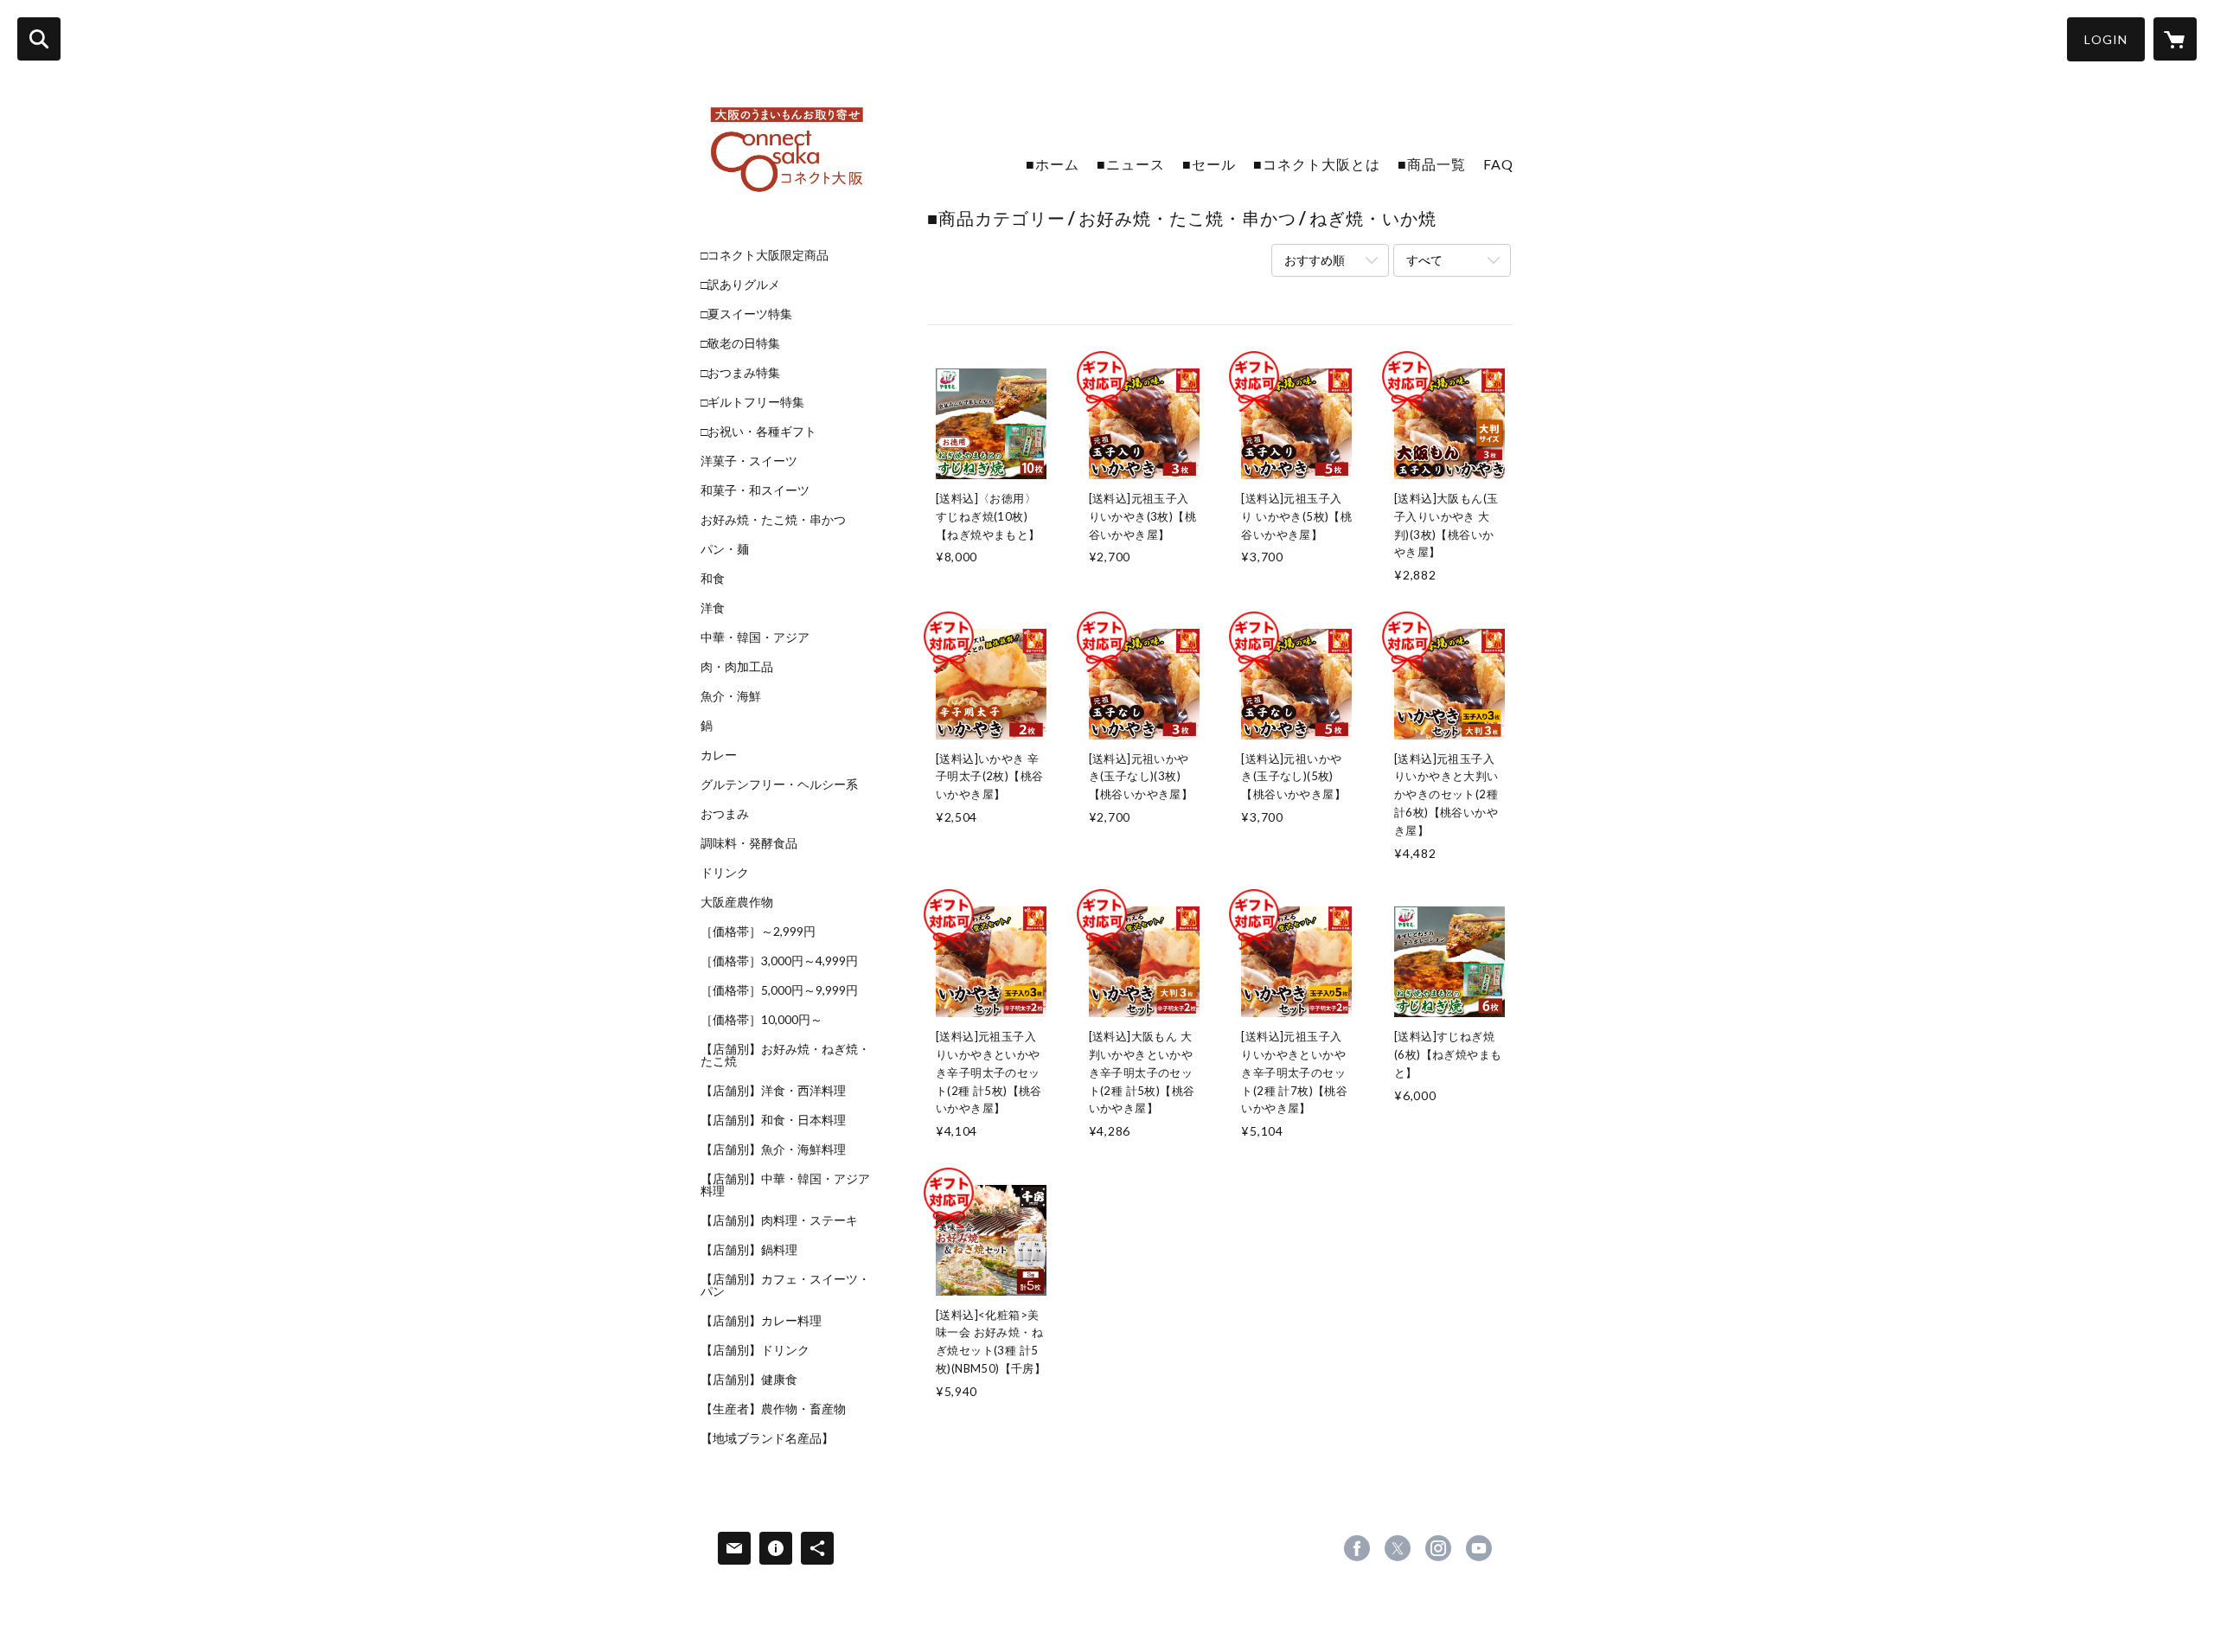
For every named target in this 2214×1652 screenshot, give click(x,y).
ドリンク (725, 873)
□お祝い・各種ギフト (758, 432)
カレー (719, 755)
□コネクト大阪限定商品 (765, 255)
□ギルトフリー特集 (752, 402)
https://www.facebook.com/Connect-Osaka (1357, 1548)
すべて (1424, 260)
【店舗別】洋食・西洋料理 (773, 1091)
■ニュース (1131, 164)
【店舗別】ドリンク (755, 1350)
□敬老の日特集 (740, 343)
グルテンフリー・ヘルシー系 (779, 784)
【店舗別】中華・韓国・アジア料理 (785, 1185)
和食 (713, 579)
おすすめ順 (1315, 260)
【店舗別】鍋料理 (749, 1250)
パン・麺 (725, 549)
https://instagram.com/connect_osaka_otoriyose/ (1438, 1548)
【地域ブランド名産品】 (767, 1438)
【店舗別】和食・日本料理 (773, 1120)
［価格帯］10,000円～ (761, 1020)
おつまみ (725, 814)
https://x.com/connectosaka (1398, 1548)
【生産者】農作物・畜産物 (773, 1409)
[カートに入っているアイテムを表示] (2175, 39)
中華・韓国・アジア (755, 637)
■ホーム (1053, 164)
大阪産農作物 (737, 902)
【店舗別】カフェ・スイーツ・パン (785, 1285)
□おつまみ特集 (740, 373)
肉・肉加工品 (737, 667)
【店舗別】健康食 (749, 1380)
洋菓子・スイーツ (749, 461)
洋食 (713, 608)
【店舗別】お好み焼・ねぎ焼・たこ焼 (785, 1055)
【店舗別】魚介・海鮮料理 (773, 1149)
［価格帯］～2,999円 (758, 932)
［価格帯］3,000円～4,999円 (779, 961)
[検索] (39, 39)
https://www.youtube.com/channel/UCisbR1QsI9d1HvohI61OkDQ (1479, 1548)
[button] (2106, 39)
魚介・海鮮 (731, 696)
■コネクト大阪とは (1317, 164)
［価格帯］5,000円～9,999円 (779, 990)
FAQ (1498, 164)
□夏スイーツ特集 (746, 314)
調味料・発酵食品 (749, 843)
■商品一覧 (1432, 164)
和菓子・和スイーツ (755, 490)
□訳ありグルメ (740, 285)
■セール (1209, 164)
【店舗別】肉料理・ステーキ (779, 1220)
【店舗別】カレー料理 (761, 1321)
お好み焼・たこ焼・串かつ (773, 520)
